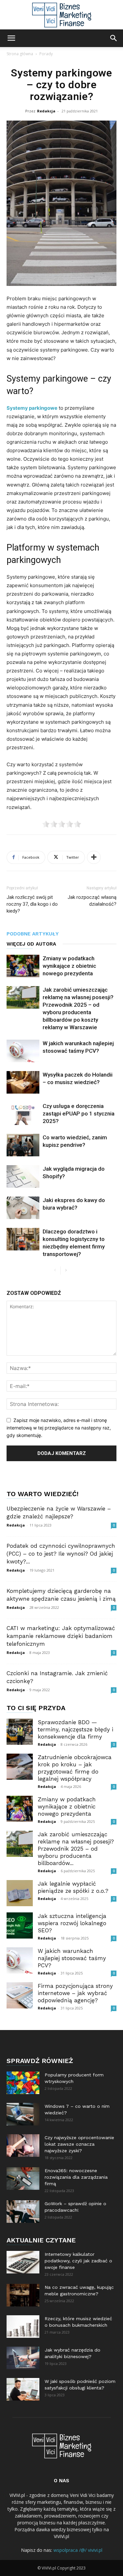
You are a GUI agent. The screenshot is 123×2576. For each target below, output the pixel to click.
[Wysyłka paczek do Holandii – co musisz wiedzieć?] (23, 1082)
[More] (94, 857)
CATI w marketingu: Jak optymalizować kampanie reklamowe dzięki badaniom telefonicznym (61, 1636)
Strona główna (20, 54)
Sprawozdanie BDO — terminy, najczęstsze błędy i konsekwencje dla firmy (75, 1729)
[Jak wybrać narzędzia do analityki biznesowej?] (23, 2358)
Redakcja (46, 111)
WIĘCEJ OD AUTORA (31, 944)
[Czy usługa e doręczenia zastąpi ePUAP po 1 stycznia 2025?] (23, 1114)
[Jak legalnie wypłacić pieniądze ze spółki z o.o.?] (20, 1893)
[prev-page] (55, 1271)
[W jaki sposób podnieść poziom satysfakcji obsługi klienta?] (23, 2389)
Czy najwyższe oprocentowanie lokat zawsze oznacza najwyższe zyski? (79, 2144)
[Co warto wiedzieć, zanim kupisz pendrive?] (23, 1145)
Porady (46, 54)
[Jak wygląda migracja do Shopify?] (23, 1176)
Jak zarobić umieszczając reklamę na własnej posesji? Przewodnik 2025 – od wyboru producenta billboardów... (76, 1849)
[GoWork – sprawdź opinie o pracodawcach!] (23, 2212)
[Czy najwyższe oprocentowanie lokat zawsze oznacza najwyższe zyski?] (23, 2146)
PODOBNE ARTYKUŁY (33, 934)
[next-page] (66, 1271)
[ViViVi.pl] (61, 15)
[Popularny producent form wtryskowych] (23, 2083)
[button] (11, 38)
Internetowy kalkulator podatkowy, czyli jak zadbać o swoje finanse (78, 2261)
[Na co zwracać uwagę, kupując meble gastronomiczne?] (23, 2295)
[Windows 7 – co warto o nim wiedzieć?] (23, 2114)
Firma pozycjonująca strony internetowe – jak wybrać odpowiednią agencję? (75, 1993)
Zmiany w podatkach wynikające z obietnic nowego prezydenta (69, 966)
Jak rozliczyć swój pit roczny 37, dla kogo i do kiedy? (32, 904)
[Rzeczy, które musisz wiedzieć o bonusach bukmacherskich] (23, 2327)
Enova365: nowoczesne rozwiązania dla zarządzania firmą (76, 2177)
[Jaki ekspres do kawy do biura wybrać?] (23, 1208)
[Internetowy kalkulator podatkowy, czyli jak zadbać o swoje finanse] (23, 2262)
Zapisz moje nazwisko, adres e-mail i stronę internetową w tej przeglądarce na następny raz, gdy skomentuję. (59, 1428)
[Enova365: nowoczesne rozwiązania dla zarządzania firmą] (23, 2179)
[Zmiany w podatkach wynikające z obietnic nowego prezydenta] (23, 966)
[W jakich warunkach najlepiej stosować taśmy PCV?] (23, 1051)
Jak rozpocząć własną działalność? (92, 901)
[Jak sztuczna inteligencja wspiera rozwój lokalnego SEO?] (20, 1925)
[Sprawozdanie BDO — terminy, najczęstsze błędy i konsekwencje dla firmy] (20, 1732)
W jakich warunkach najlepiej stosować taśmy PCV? (72, 1958)
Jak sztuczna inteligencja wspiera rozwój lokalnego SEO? (72, 1923)
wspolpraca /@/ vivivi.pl (78, 2550)
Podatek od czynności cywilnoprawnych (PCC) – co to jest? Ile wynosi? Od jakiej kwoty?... (61, 1554)
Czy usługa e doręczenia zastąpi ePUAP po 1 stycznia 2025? (79, 1114)
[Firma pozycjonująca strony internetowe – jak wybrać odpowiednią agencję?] (20, 1995)
